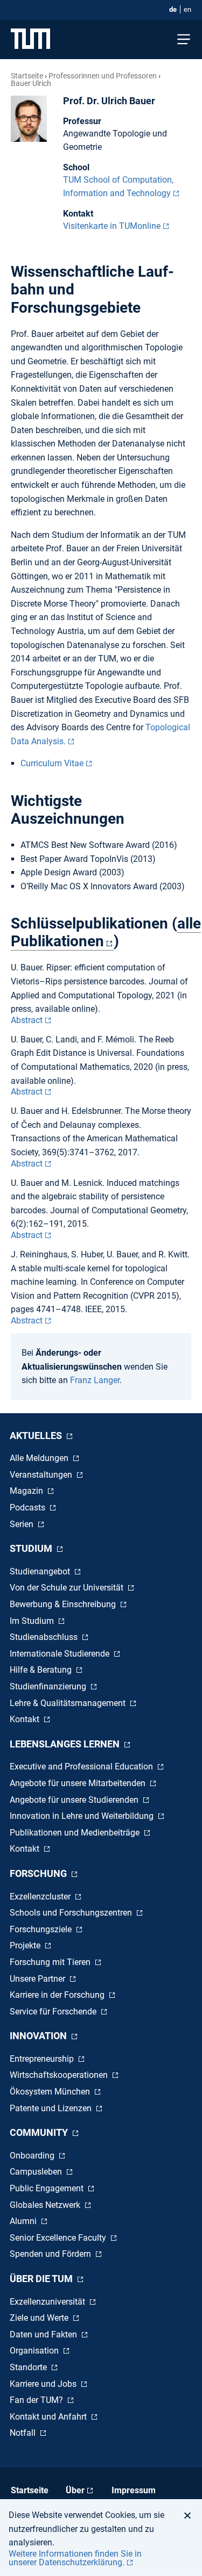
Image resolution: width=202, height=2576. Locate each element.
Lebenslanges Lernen (66, 1744)
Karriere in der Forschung (58, 1995)
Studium (32, 1548)
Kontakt (26, 1719)
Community (40, 2132)
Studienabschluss (45, 1637)
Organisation (35, 2351)
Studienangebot (41, 1571)
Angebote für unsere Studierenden (75, 1800)
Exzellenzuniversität (48, 2302)
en (187, 9)
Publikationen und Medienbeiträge (76, 1833)
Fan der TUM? (37, 2400)
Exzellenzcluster (41, 1897)
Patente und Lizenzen (52, 2108)
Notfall (24, 2433)
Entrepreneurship (43, 2059)
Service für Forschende (54, 2012)
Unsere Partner (39, 1979)
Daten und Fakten (44, 2334)
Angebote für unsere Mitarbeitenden (79, 1783)
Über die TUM (42, 2279)
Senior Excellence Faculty (59, 2238)
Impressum (134, 2490)
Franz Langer (95, 1380)
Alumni (24, 2221)
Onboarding (33, 2156)
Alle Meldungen (40, 1458)
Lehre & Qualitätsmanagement (69, 1703)
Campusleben (37, 2172)
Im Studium (33, 1621)
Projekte (26, 1945)
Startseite (27, 76)
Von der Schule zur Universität (68, 1588)
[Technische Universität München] (30, 39)
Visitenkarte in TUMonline (112, 226)
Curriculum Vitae (52, 763)
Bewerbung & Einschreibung (64, 1604)
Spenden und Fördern (51, 2254)
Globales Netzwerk (46, 2205)
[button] (190, 2515)
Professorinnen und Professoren (103, 76)
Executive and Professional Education (82, 1766)
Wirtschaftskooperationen (60, 2075)
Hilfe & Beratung (42, 1670)
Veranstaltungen (42, 1475)
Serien (23, 1524)
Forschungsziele (42, 1929)
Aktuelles (37, 1435)
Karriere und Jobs (44, 2384)
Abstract (27, 1020)
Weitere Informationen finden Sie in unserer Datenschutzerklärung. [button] (75, 2558)
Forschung (39, 1873)
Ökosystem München (51, 2092)
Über (75, 2490)
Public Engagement (48, 2188)
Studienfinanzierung (49, 1686)
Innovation (39, 2036)
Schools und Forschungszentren (72, 1913)
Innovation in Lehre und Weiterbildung (83, 1816)
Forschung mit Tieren (51, 1962)
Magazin (27, 1491)
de (173, 9)
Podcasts (29, 1508)
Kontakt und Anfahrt (49, 2417)
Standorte (29, 2367)
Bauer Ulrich (31, 83)
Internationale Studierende (61, 1654)
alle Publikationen (106, 932)
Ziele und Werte (40, 2318)
